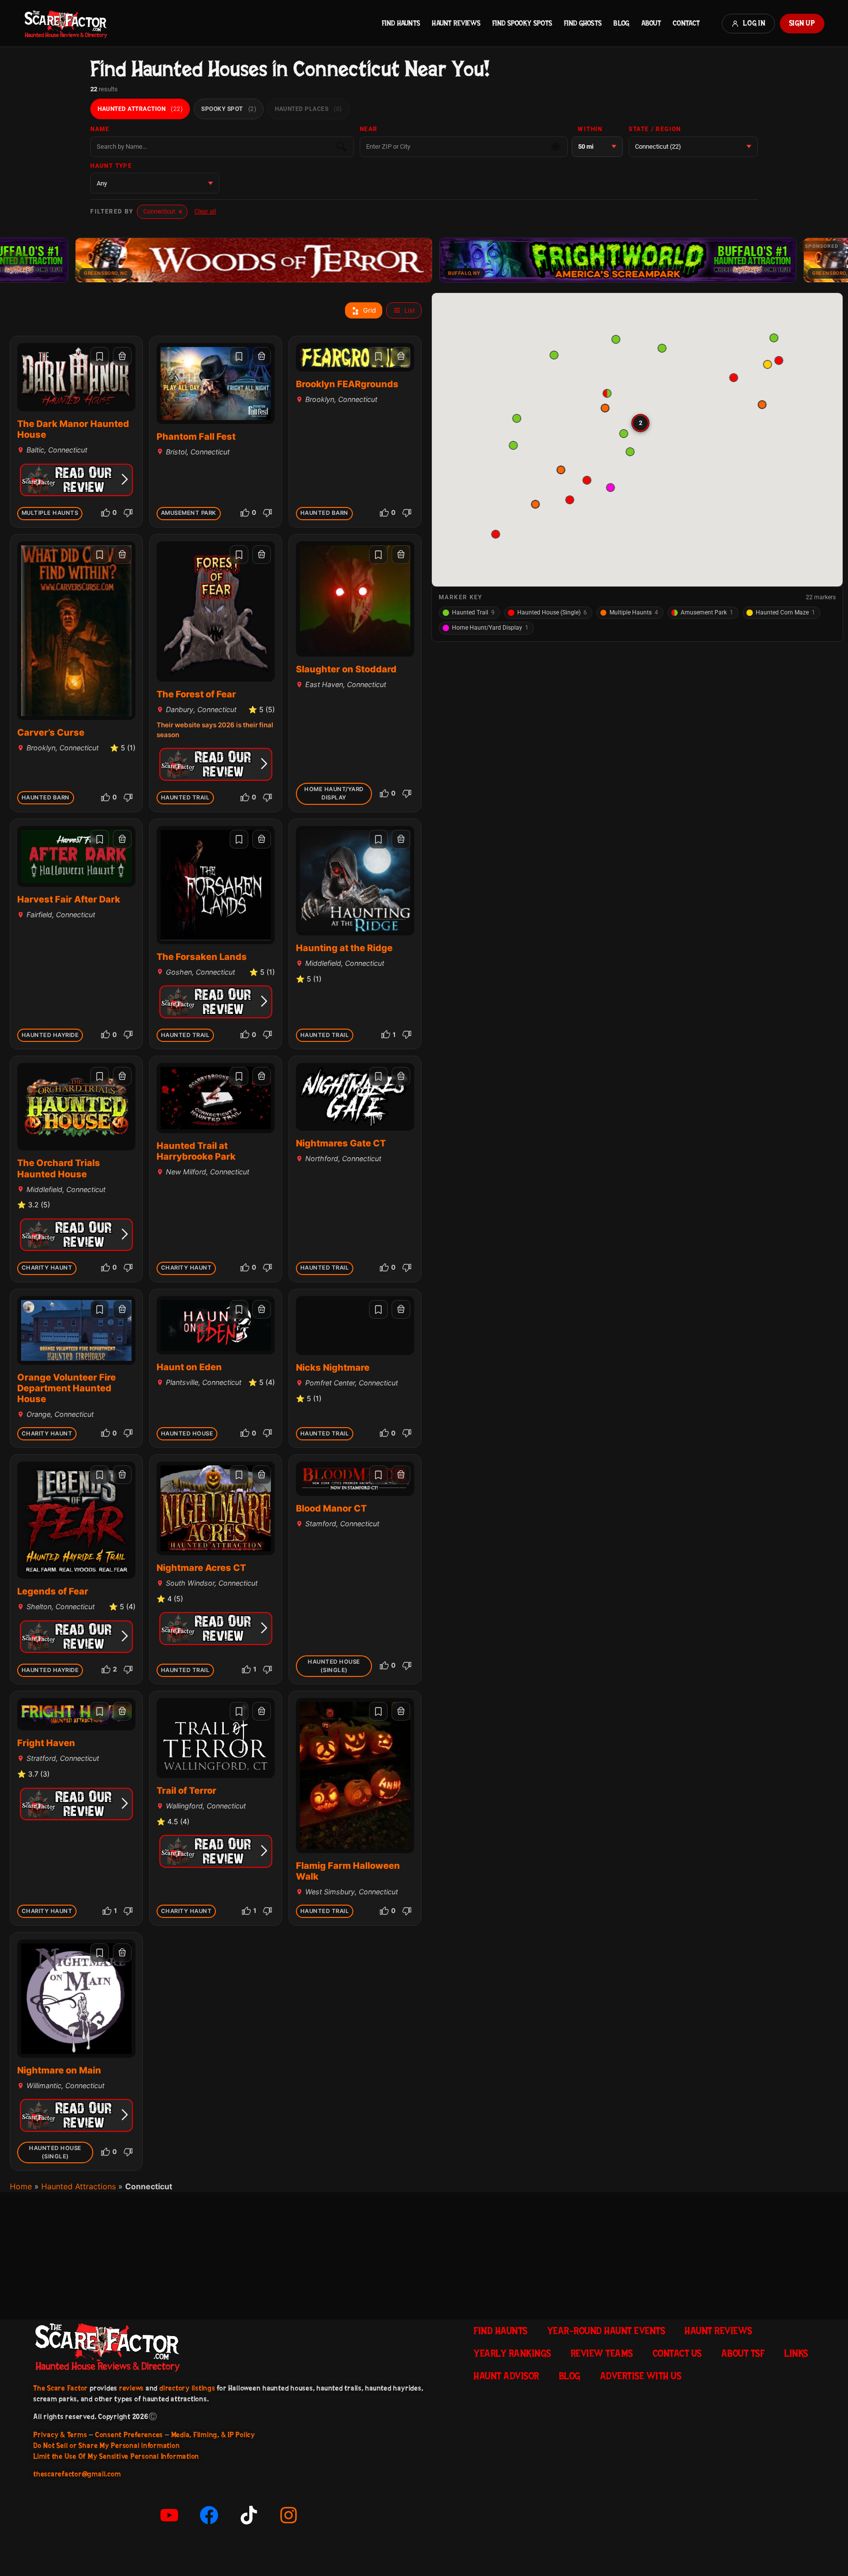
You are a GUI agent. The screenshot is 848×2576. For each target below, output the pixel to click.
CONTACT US (677, 2353)
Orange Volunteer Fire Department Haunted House (66, 1388)
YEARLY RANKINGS (512, 2353)
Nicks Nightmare (333, 1367)
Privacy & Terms (60, 2435)
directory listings (187, 2388)
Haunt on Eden (189, 1367)
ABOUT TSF (743, 2353)
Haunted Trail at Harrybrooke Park (196, 1151)
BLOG (621, 23)
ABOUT (651, 23)
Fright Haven (46, 1743)
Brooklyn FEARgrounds (347, 384)
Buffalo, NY (344, 273)
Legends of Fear (53, 1591)
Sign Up (802, 23)
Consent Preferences (129, 2435)
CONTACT (686, 23)
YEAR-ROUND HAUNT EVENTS (606, 2331)
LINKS (796, 2353)
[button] (495, 534)
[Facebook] (209, 2515)
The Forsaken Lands (202, 956)
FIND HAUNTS (401, 23)
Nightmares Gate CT (341, 1143)
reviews (132, 2388)
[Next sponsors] (833, 260)
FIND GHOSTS (583, 23)
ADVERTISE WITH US (641, 2376)
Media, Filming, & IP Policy (213, 2435)
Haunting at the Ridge (344, 948)
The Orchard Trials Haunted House (59, 1168)
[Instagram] (289, 2515)
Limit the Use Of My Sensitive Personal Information (116, 2456)
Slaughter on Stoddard (346, 669)
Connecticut (163, 212)
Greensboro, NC (714, 273)
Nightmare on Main (59, 2070)
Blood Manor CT (331, 1508)
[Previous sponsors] (15, 260)
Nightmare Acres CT (201, 1567)
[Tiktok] (249, 2515)
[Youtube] (169, 2515)
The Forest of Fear (196, 694)
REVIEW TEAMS (602, 2353)
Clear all (205, 212)
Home (21, 2186)
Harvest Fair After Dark (69, 899)
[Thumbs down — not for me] (128, 513)
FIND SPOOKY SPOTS (522, 23)
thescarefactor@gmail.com (77, 2474)
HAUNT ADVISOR (506, 2376)
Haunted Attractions (79, 2186)
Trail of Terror (186, 1790)
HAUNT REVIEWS (456, 23)
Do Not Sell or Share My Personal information (106, 2445)
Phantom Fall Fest (196, 436)
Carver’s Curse (51, 732)
